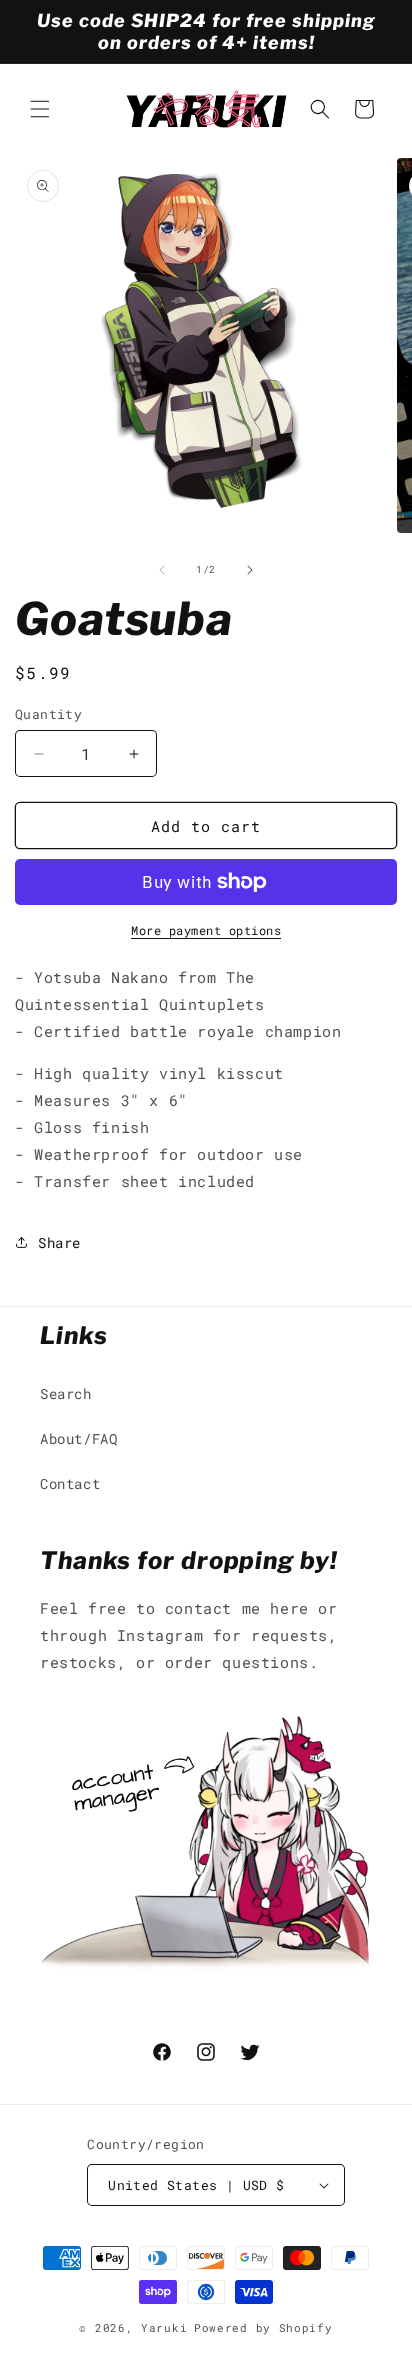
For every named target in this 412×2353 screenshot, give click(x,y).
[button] (40, 109)
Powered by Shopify (263, 2327)
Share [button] (59, 1242)
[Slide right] (250, 570)
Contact (70, 1483)
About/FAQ (78, 1438)
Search (66, 1393)
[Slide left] (162, 570)
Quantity (48, 714)
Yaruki (164, 2327)
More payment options (206, 930)
